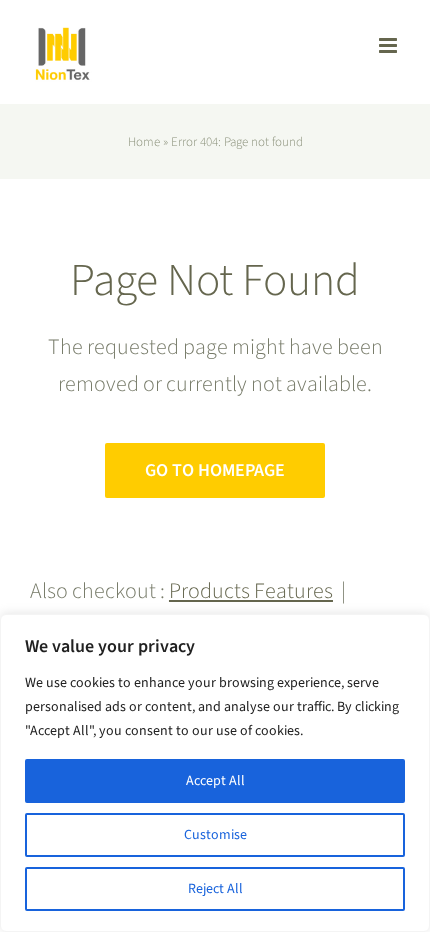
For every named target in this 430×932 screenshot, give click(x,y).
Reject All (215, 889)
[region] (215, 773)
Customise (215, 835)
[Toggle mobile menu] (389, 45)
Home (144, 142)
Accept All (215, 781)
